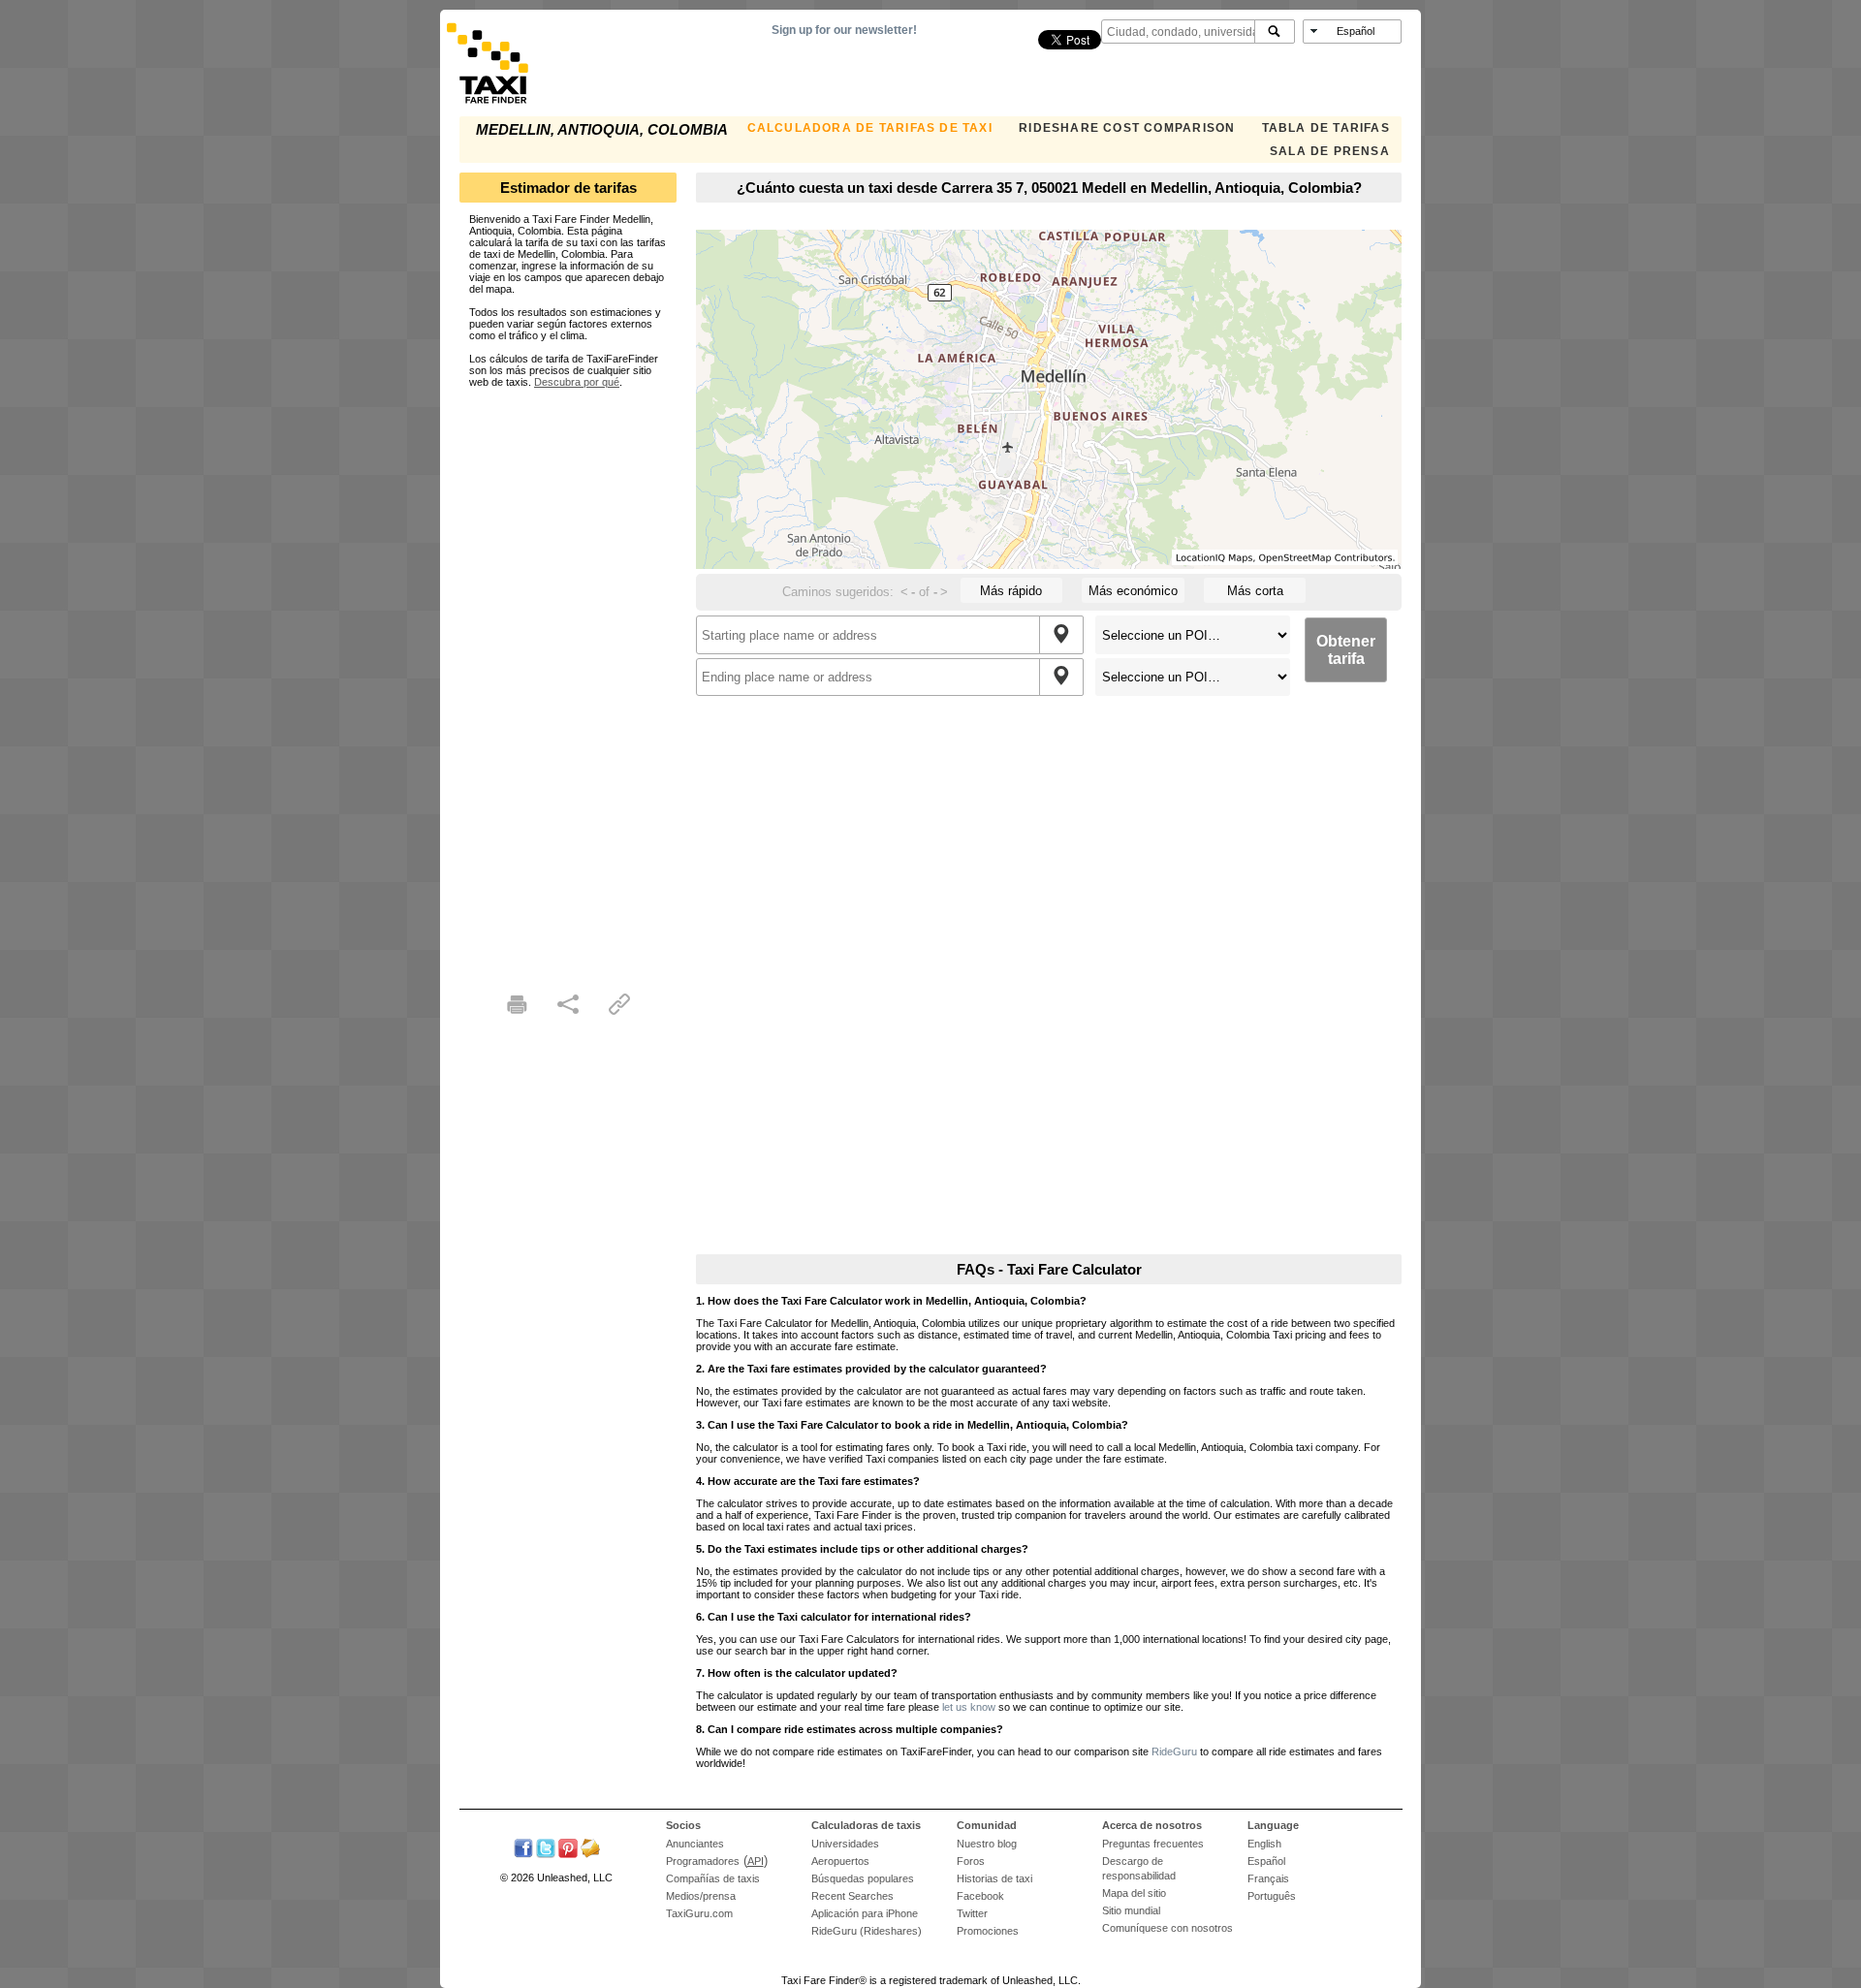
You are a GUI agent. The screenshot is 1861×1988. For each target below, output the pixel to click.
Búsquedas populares (863, 1878)
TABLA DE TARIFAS (1326, 128)
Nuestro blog (987, 1844)
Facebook (980, 1896)
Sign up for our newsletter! (844, 30)
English (1264, 1844)
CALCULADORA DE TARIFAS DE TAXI (870, 128)
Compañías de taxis (713, 1878)
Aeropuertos (840, 1861)
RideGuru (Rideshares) (867, 1931)
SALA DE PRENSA (1330, 151)
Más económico (1133, 591)
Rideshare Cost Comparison (1127, 128)
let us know (969, 1707)
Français (1268, 1878)
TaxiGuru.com (699, 1913)
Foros (971, 1861)
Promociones (988, 1931)
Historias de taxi (994, 1878)
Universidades (845, 1844)
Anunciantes (695, 1844)
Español (1266, 1861)
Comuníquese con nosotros (1167, 1928)
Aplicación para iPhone (865, 1913)
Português (1272, 1896)
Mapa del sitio (1134, 1893)
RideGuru (1174, 1751)
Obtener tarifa (1346, 650)
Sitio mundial (1131, 1910)
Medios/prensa (701, 1896)
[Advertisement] (568, 678)
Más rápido (1011, 591)
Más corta (1255, 591)
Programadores (703, 1861)
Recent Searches (852, 1896)
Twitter (972, 1913)
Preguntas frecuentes (1153, 1844)
